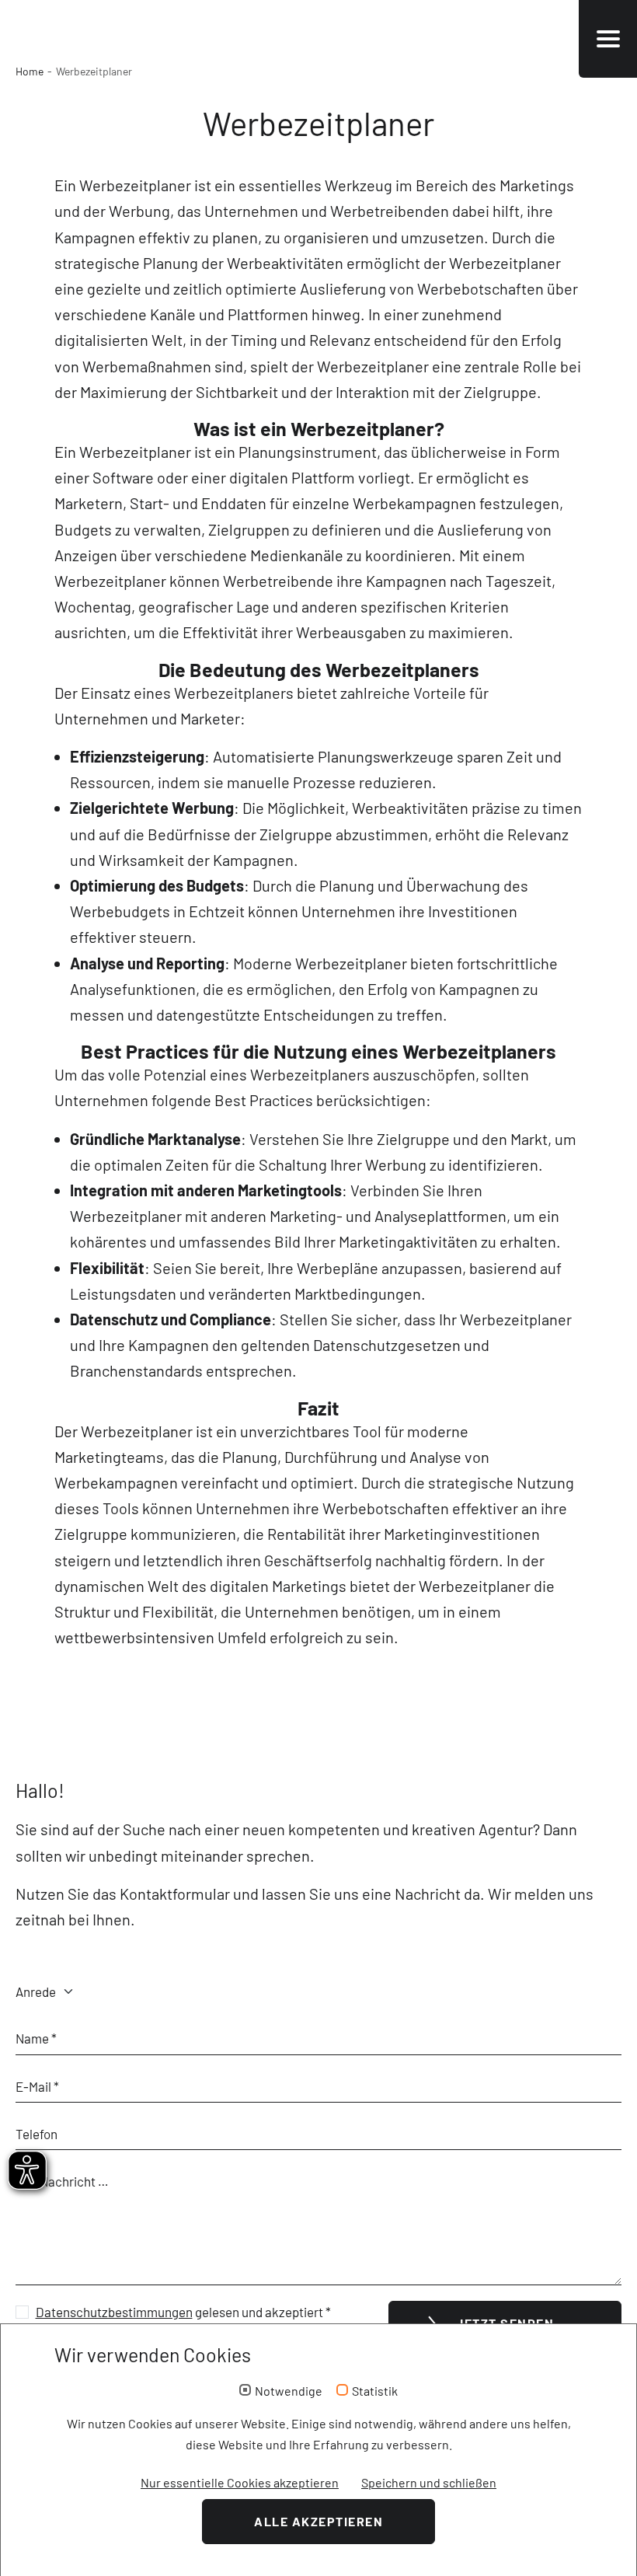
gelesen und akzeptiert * (183, 2312)
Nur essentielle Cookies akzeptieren (240, 2482)
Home (30, 71)
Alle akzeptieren (318, 2521)
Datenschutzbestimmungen (114, 2312)
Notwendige (289, 2391)
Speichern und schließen (429, 2482)
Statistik (375, 2391)
